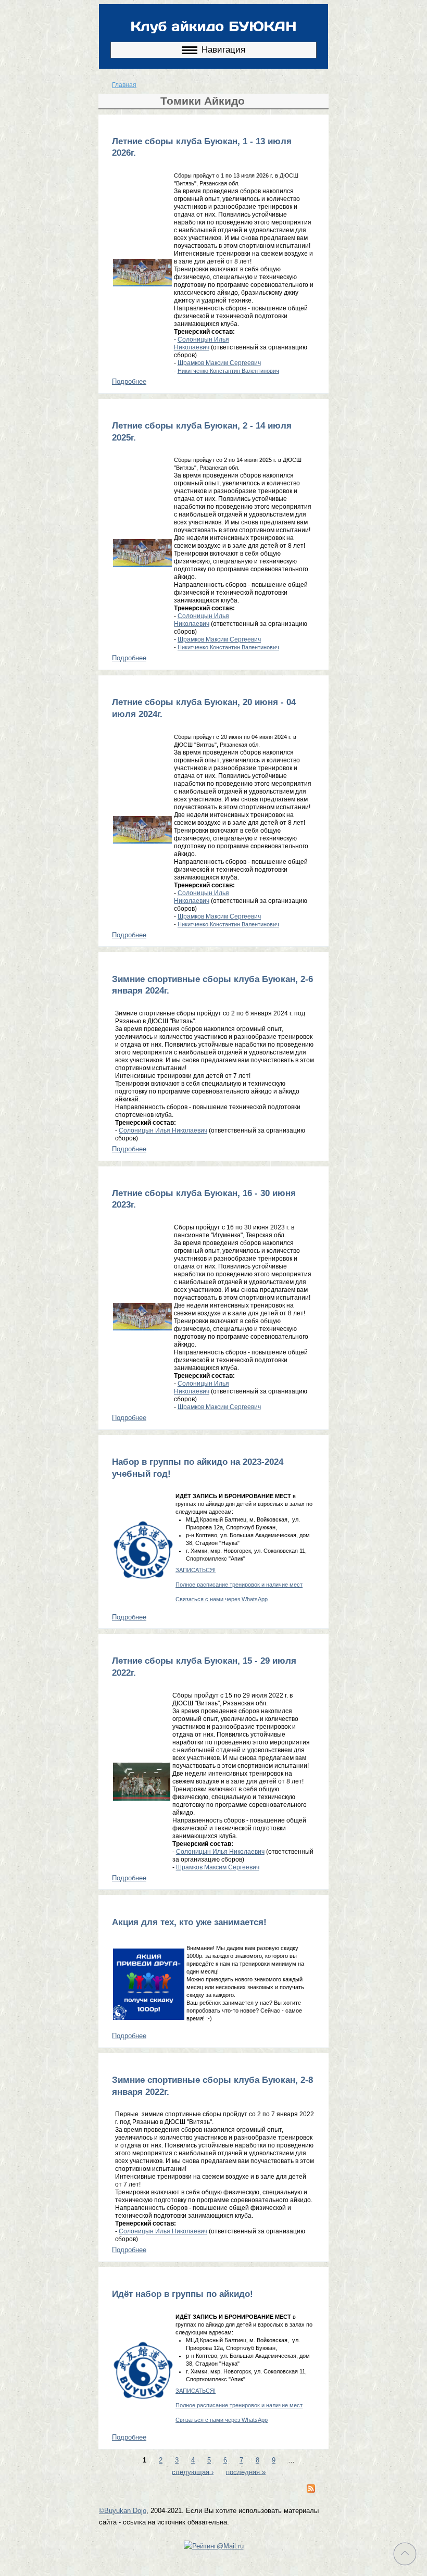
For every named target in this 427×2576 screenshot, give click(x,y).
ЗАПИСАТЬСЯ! (196, 1570)
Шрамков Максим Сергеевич (219, 363)
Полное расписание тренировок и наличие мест (239, 1585)
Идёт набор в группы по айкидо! (183, 2294)
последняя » (246, 2472)
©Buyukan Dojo (123, 2511)
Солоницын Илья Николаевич (202, 343)
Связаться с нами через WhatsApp (222, 1599)
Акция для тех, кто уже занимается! (189, 1922)
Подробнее (129, 381)
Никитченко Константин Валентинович (228, 371)
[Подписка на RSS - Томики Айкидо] (311, 2490)
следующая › (193, 2472)
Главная (124, 85)
